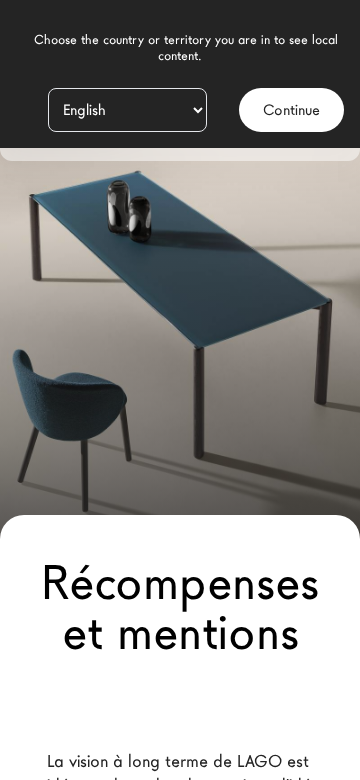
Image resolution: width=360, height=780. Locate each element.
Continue (291, 110)
